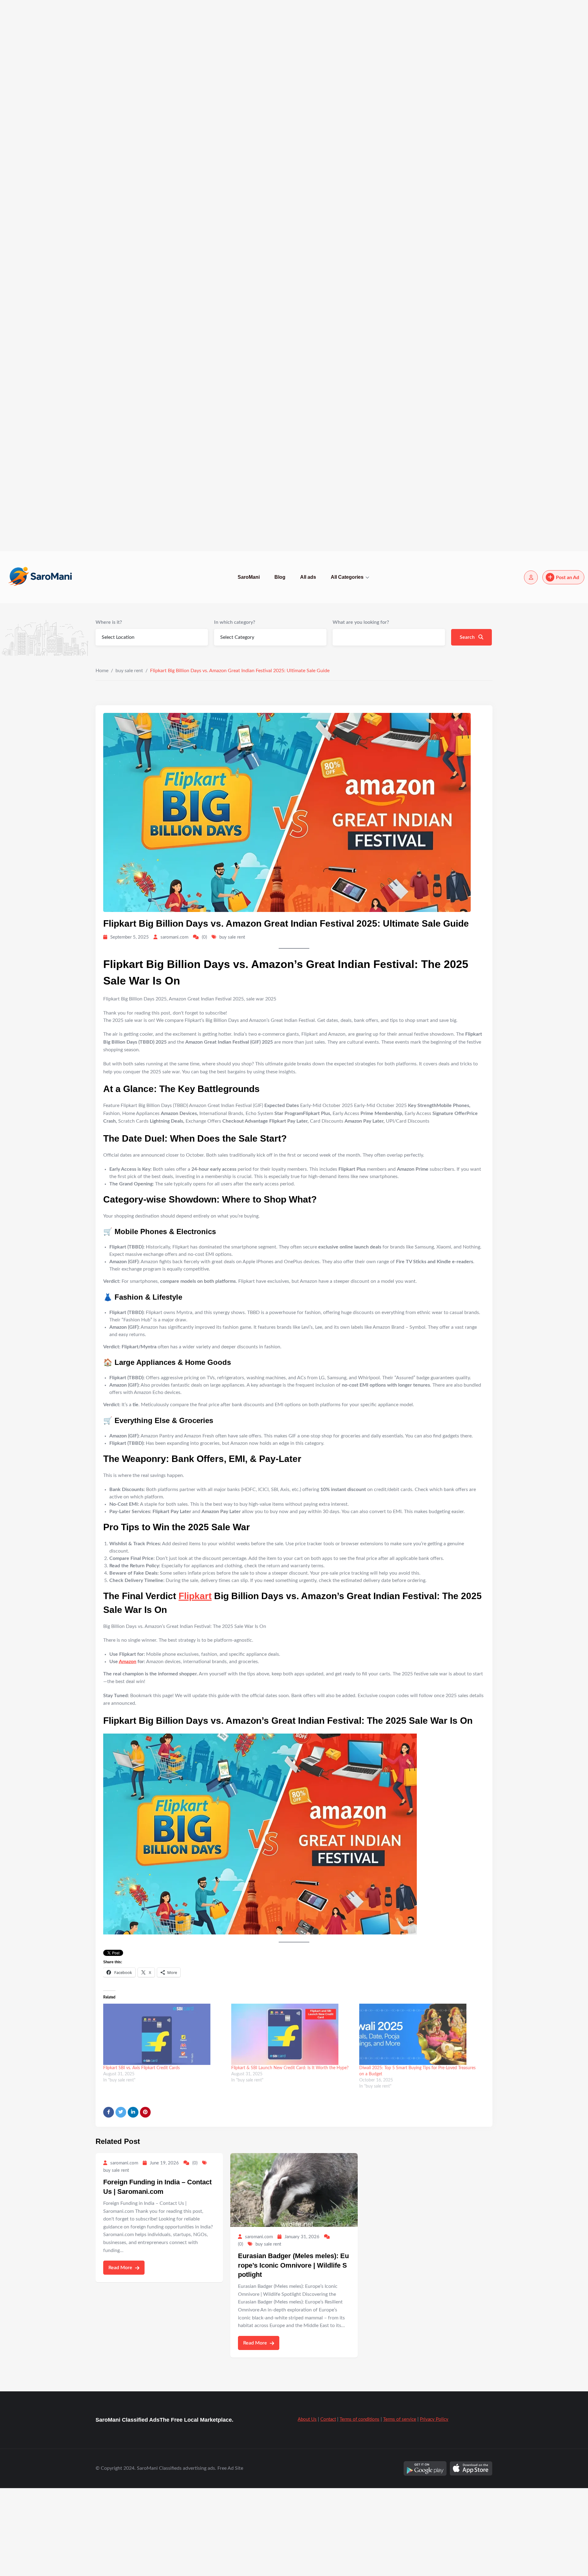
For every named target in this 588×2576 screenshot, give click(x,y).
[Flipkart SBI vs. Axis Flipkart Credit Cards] (164, 2034)
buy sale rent (129, 671)
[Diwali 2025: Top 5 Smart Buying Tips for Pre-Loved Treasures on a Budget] (420, 2034)
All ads (308, 577)
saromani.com (174, 937)
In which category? (235, 622)
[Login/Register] (531, 577)
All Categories (347, 577)
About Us (307, 2419)
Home (102, 671)
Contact (328, 2419)
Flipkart (195, 1596)
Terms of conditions (360, 2419)
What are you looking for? (361, 622)
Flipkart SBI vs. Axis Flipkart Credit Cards (141, 2068)
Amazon (128, 1662)
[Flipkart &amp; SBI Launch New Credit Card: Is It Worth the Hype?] (292, 2034)
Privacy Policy (434, 2419)
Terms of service (400, 2419)
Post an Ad (567, 578)
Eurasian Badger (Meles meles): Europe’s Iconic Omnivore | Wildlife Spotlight (293, 2265)
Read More (121, 2268)
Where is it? (109, 622)
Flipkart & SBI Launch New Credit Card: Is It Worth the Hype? (290, 2068)
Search (468, 637)
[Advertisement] (184, 92)
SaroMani (249, 577)
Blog (280, 577)
